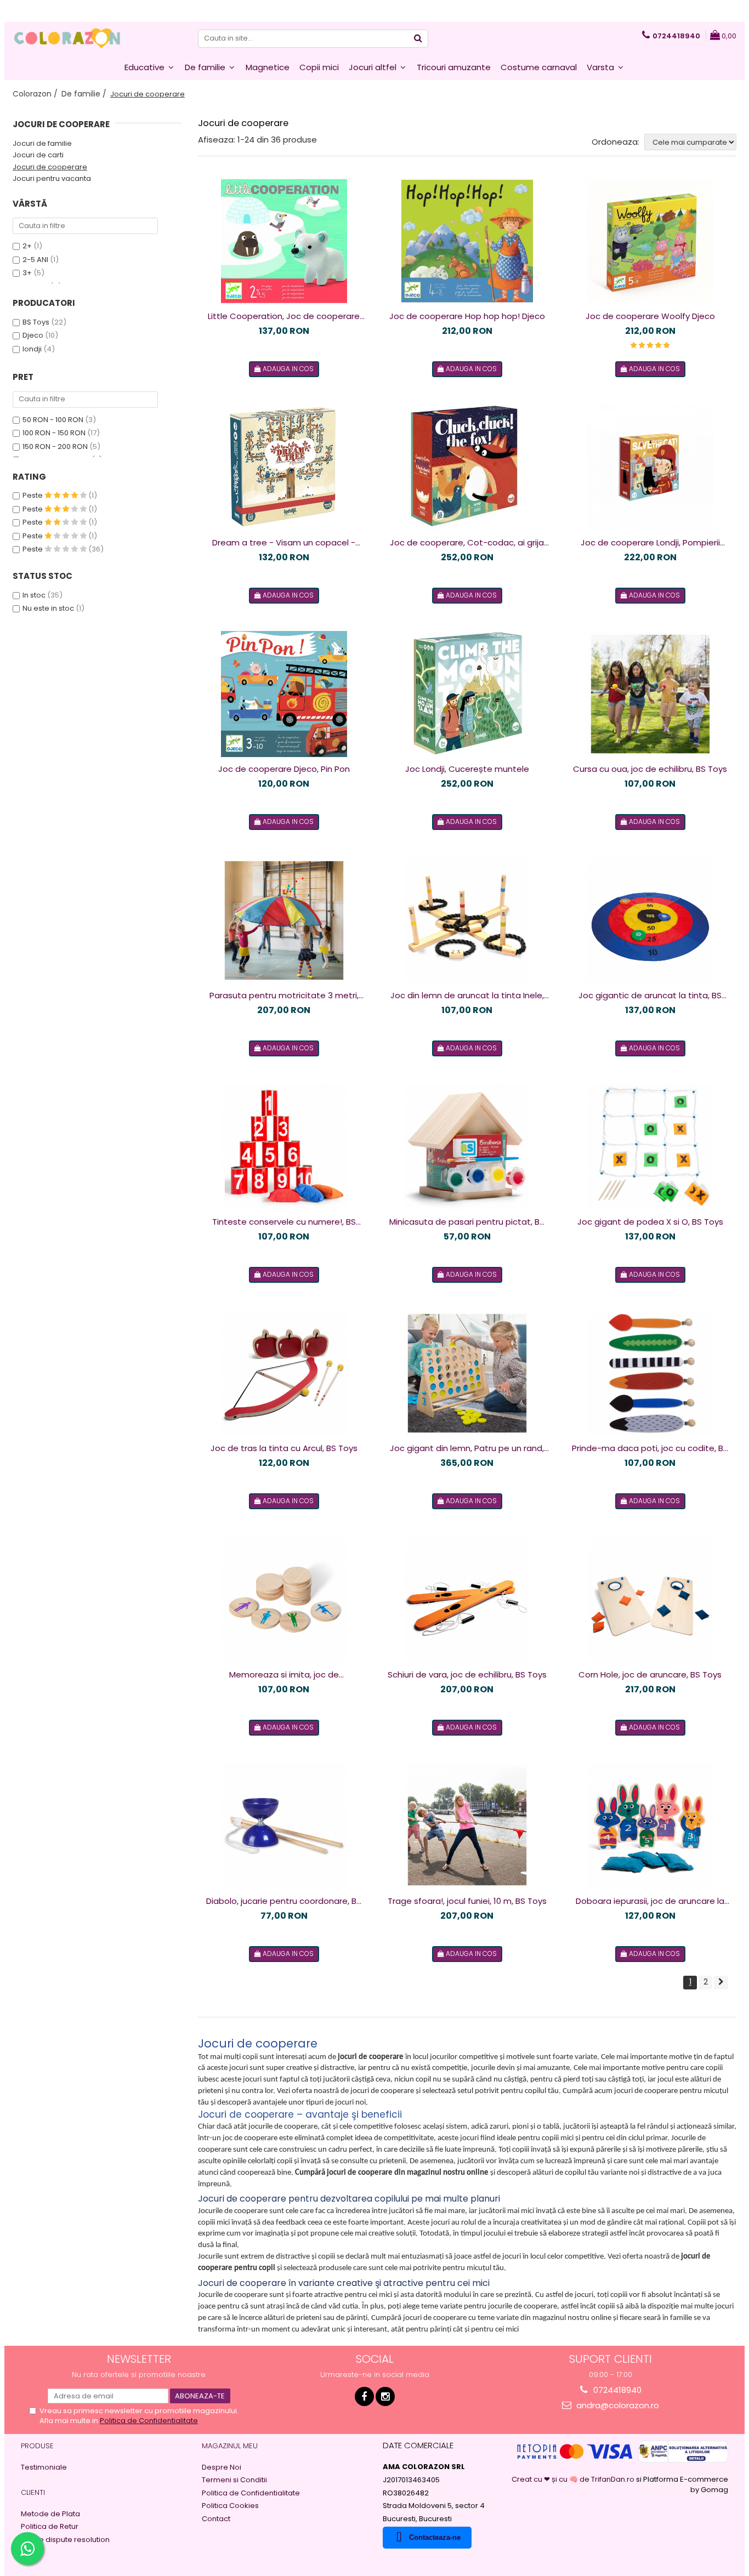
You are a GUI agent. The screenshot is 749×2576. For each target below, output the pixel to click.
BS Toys (36, 322)
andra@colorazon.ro (617, 2405)
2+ (27, 246)
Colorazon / (36, 94)
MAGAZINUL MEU (230, 2446)
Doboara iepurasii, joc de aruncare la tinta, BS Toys (650, 1901)
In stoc (34, 595)
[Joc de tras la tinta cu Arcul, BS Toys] (284, 1373)
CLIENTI (33, 2492)
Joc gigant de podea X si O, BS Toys (650, 1222)
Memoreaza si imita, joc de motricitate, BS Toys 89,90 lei (284, 1675)
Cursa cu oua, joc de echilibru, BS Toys (650, 769)
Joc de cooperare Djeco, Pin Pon (284, 769)
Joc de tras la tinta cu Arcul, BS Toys (284, 1448)
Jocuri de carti (38, 155)
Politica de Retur (50, 2527)
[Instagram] (385, 2396)
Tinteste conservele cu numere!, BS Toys (284, 1222)
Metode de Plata (50, 2514)
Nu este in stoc (48, 608)
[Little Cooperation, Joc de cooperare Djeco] (284, 241)
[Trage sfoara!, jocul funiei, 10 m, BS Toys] (467, 1826)
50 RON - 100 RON (53, 420)
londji (32, 349)
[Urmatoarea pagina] (721, 1983)
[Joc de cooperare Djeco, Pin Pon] (284, 694)
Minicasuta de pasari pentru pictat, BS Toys (467, 1222)
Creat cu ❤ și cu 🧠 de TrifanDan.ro (574, 2479)
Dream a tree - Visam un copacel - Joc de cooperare (284, 543)
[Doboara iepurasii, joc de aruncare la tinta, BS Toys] (650, 1826)
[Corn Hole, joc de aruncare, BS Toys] (650, 1600)
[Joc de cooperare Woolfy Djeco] (650, 241)
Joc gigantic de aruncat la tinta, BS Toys (650, 996)
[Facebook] (364, 2396)
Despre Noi (222, 2467)
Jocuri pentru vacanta (52, 178)
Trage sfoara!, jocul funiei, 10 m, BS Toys (467, 1901)
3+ (27, 273)
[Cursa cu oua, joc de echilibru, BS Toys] (650, 694)
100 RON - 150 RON (54, 433)
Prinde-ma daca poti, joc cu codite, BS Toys (650, 1448)
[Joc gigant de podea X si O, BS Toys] (650, 1147)
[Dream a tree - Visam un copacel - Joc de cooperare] (284, 468)
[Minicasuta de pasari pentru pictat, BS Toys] (467, 1147)
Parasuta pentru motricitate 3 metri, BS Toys (284, 996)
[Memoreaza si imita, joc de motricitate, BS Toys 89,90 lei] (284, 1600)
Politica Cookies (230, 2506)
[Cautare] (418, 39)
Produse (37, 2446)
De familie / (85, 94)
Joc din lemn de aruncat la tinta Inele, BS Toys (467, 996)
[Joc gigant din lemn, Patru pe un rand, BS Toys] (467, 1373)
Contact (216, 2519)
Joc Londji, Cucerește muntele (467, 769)
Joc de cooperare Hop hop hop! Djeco (467, 316)
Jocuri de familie (42, 143)
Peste (33, 495)
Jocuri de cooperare (50, 167)
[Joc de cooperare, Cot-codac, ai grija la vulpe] (467, 468)
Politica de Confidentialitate (149, 2421)
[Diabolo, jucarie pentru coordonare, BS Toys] (284, 1826)
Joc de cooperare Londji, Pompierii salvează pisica (650, 543)
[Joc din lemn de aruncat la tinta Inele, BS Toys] (467, 920)
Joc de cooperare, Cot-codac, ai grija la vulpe (467, 543)
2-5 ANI (35, 260)
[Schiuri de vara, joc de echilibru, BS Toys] (467, 1600)
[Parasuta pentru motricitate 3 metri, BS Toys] (284, 920)
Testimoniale (44, 2467)
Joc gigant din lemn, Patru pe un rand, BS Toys (467, 1448)
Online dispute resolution (65, 2540)
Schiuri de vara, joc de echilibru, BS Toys (467, 1674)
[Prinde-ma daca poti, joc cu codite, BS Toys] (650, 1373)
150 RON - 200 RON (55, 447)
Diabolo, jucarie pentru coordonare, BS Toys (284, 1901)
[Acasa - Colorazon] (67, 38)
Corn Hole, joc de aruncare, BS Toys (650, 1674)
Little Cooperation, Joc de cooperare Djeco (284, 316)
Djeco (33, 335)
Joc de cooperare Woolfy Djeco (650, 316)
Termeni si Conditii (234, 2480)
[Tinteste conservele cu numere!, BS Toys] (284, 1147)
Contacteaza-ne (435, 2537)
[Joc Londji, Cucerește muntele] (467, 694)
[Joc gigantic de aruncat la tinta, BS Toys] (650, 920)
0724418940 (616, 2390)
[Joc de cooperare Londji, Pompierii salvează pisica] (650, 468)
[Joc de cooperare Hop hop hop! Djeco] (467, 241)
